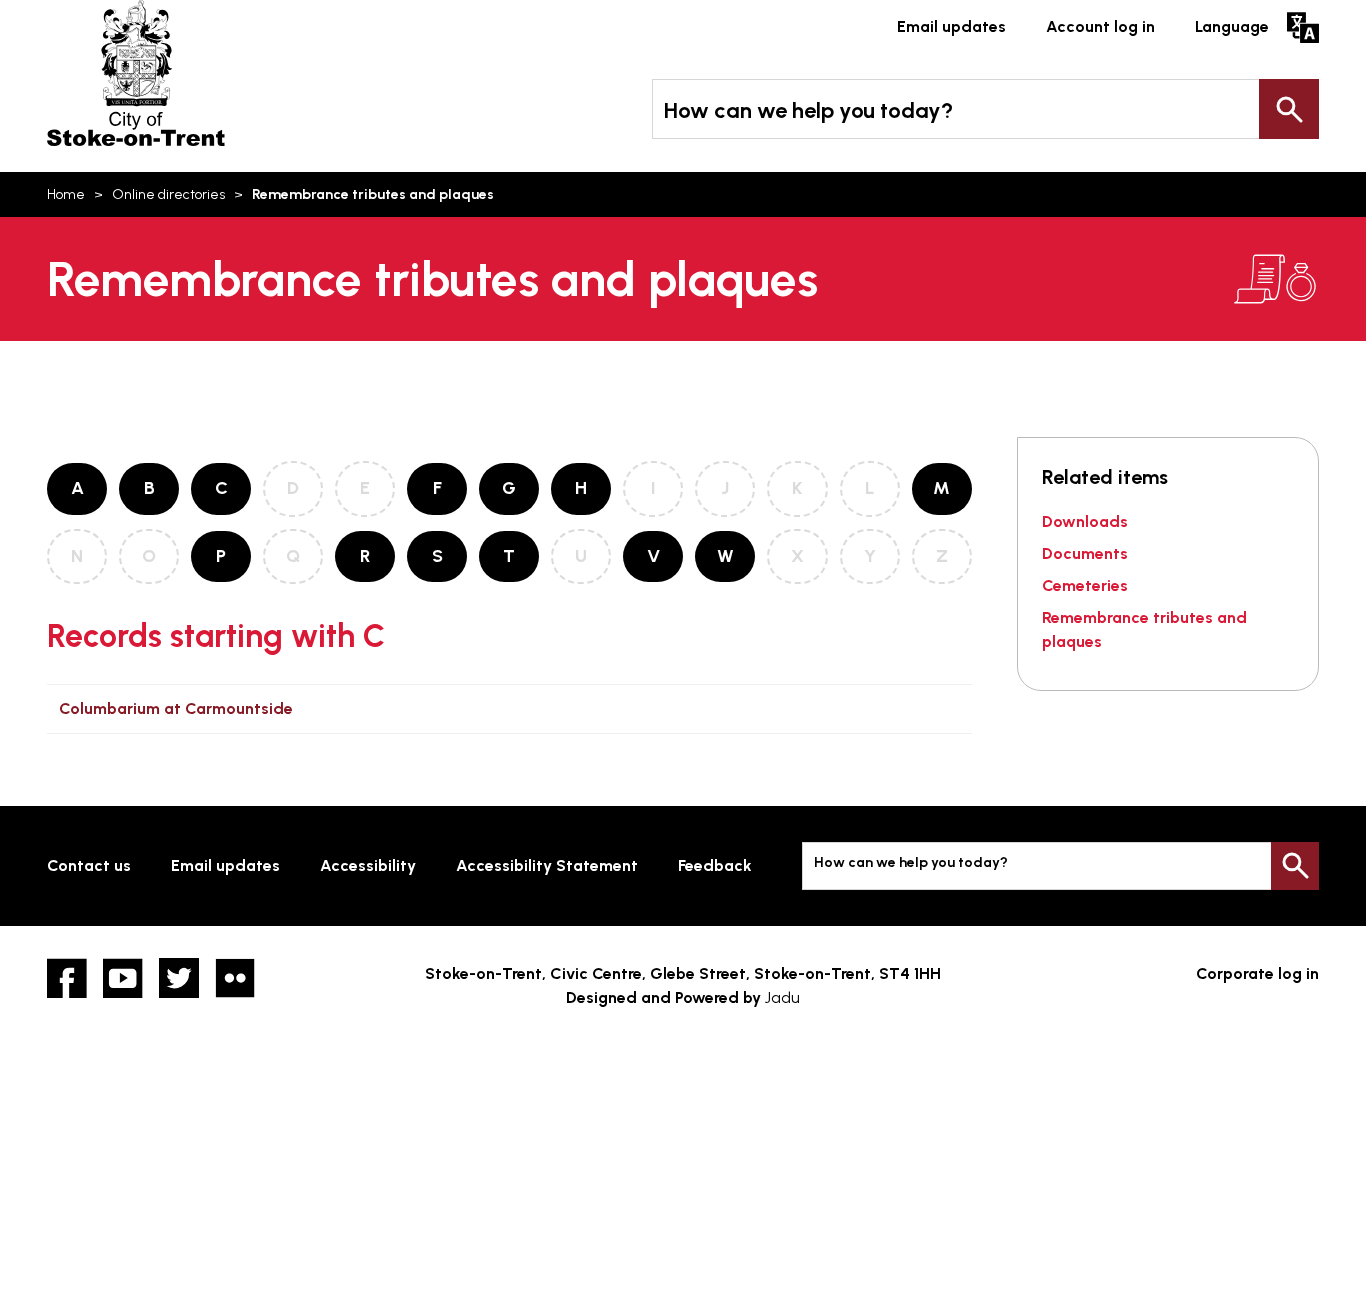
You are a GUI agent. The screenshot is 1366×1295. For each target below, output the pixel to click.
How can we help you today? (808, 110)
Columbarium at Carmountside (176, 708)
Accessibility (368, 865)
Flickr (235, 978)
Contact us (89, 865)
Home (66, 194)
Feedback (715, 865)
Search (1289, 109)
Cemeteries (1085, 585)
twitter (179, 978)
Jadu (782, 997)
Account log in (1100, 26)
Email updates (951, 26)
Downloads (1085, 521)
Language (1232, 26)
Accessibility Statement (547, 865)
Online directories (168, 194)
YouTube (123, 978)
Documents (1085, 553)
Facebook (67, 978)
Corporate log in (1257, 973)
